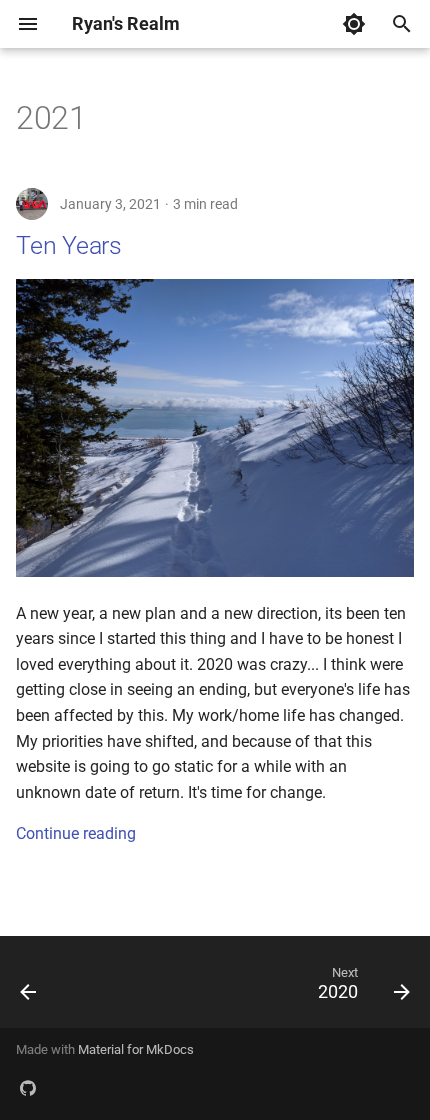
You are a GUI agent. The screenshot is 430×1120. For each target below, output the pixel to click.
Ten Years (69, 245)
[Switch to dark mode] (354, 24)
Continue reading (76, 833)
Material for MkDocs (136, 1049)
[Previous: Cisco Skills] (29, 988)
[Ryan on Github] (28, 1088)
